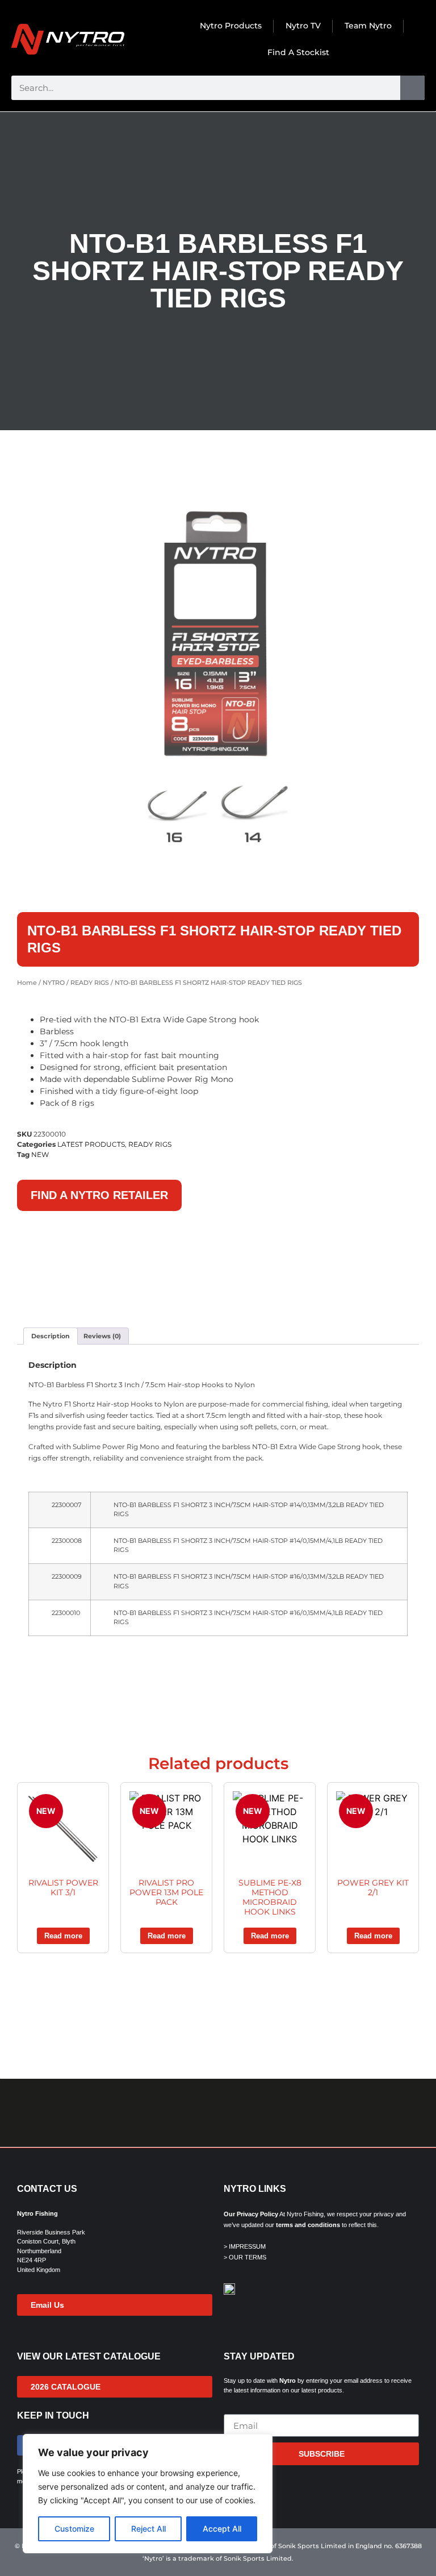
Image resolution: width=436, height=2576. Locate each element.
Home (27, 983)
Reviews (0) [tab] (102, 1336)
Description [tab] (51, 1336)
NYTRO (54, 983)
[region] (148, 2494)
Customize (74, 2529)
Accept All (222, 2529)
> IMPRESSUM (245, 2246)
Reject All (148, 2529)
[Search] (412, 88)
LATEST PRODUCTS (91, 1144)
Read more (63, 1936)
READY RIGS (90, 983)
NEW (40, 1154)
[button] (14, 2113)
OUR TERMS (248, 2257)
